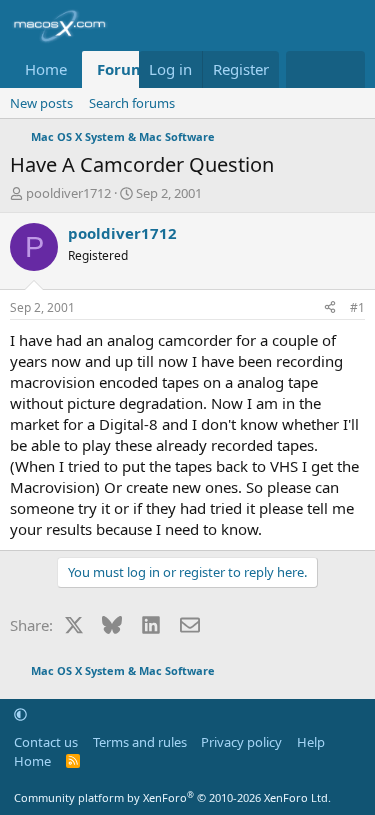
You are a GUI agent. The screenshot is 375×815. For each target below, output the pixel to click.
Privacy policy (241, 742)
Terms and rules (140, 742)
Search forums (132, 103)
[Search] (345, 69)
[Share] (330, 308)
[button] (20, 714)
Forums (125, 69)
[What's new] (305, 69)
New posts (41, 103)
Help (311, 742)
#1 (357, 307)
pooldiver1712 (68, 193)
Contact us (46, 742)
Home (46, 69)
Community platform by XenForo (172, 797)
